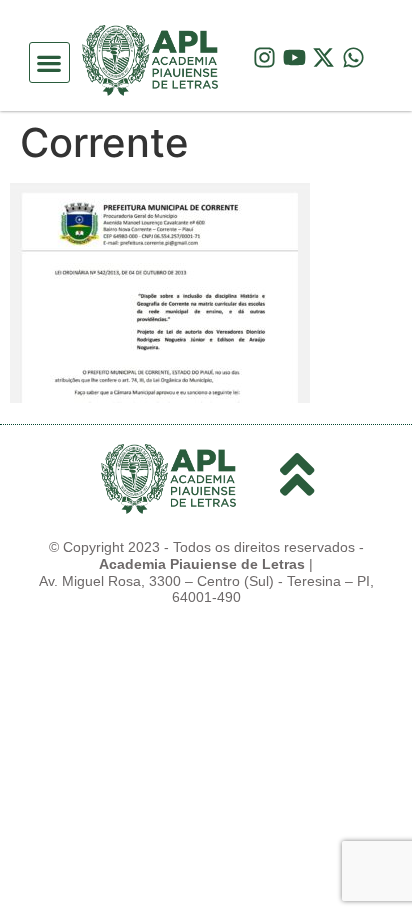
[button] (49, 62)
